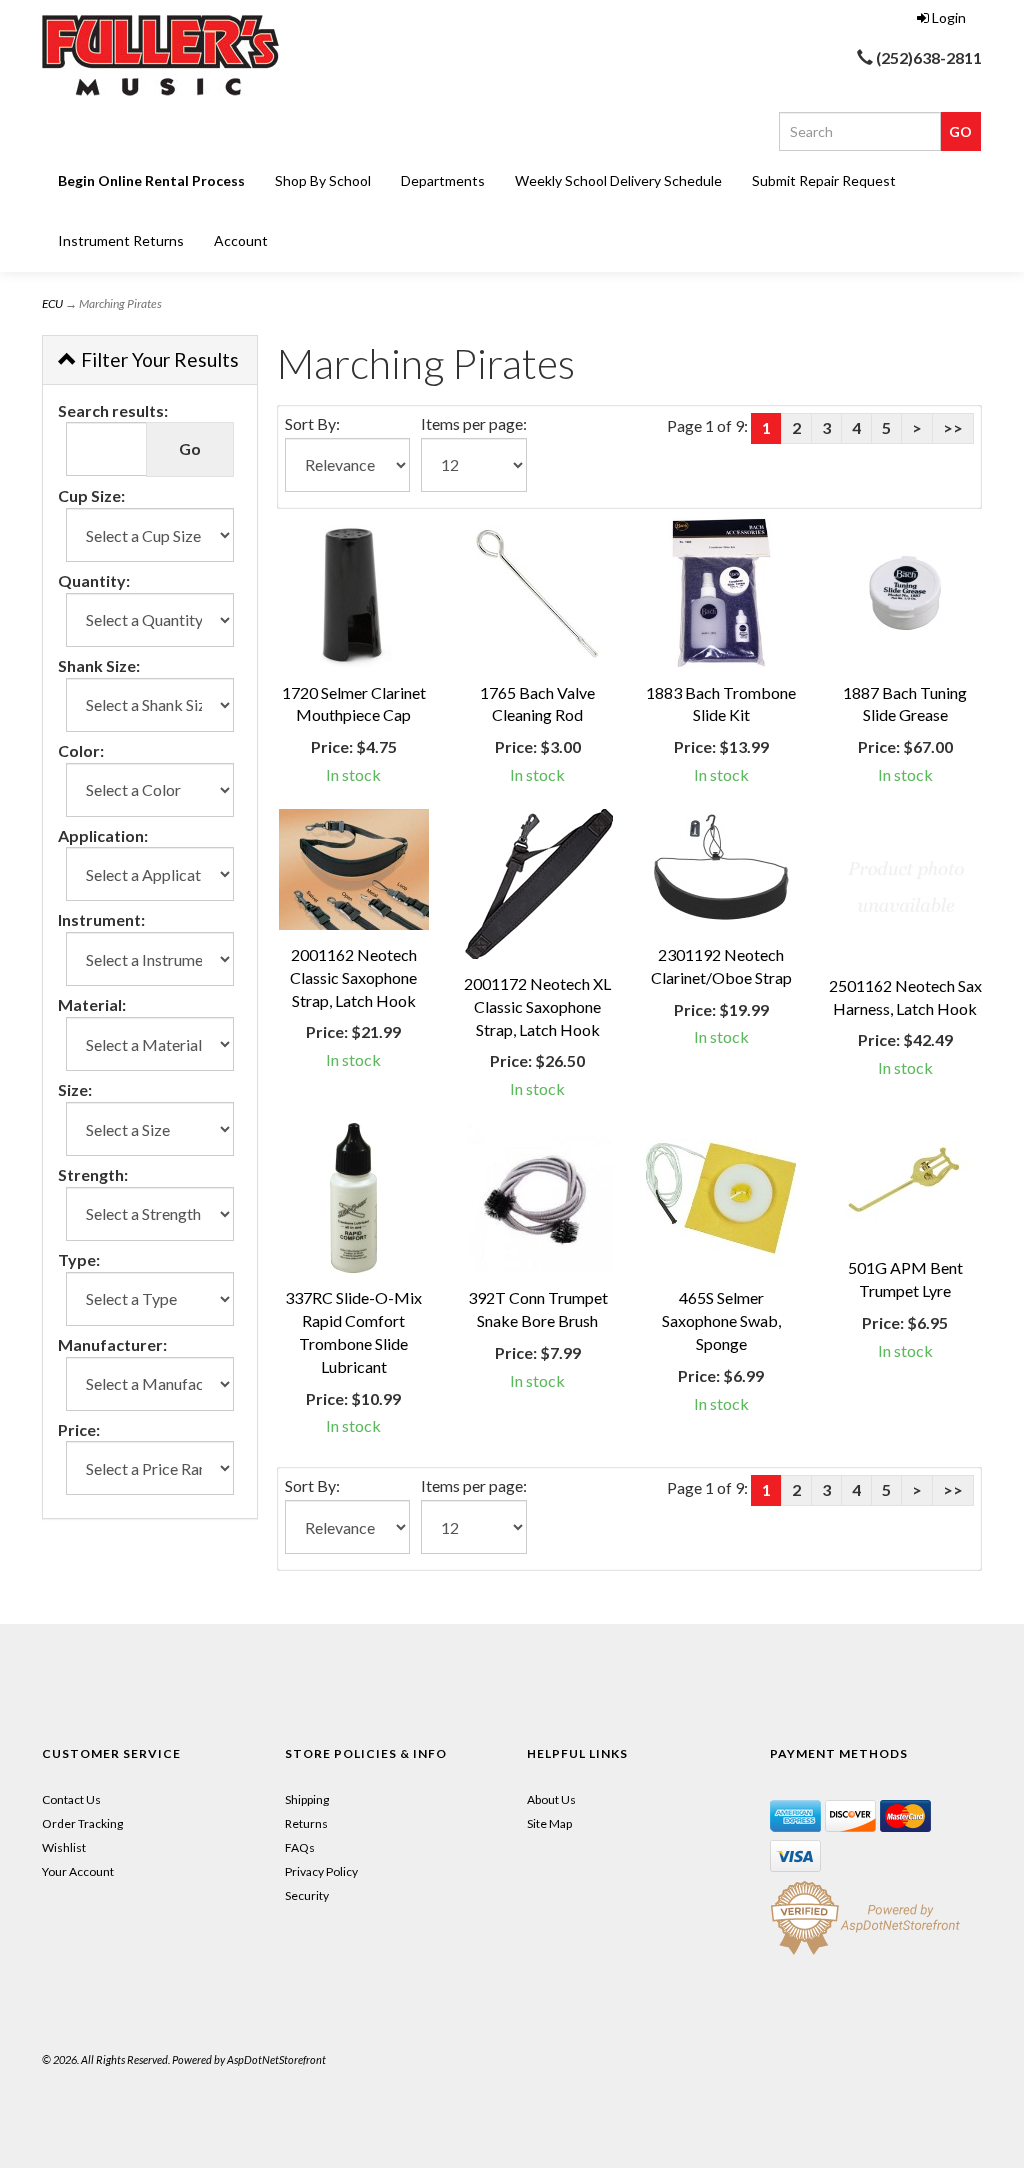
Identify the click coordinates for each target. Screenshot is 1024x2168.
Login (949, 17)
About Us (551, 1799)
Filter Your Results (158, 359)
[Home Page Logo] (188, 55)
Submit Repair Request (824, 180)
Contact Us (71, 1799)
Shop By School (323, 180)
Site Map (549, 1823)
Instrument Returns (121, 240)
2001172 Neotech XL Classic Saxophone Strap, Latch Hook (537, 1006)
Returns (306, 1823)
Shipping (307, 1799)
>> (953, 427)
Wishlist (64, 1847)
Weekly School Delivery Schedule (618, 180)
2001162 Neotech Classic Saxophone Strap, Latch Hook (353, 977)
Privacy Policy (321, 1871)
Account (241, 240)
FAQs (300, 1847)
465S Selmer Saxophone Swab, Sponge (721, 1320)
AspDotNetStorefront (276, 2059)
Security (307, 1895)
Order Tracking (82, 1823)
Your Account (78, 1871)
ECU (52, 303)
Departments (443, 180)
